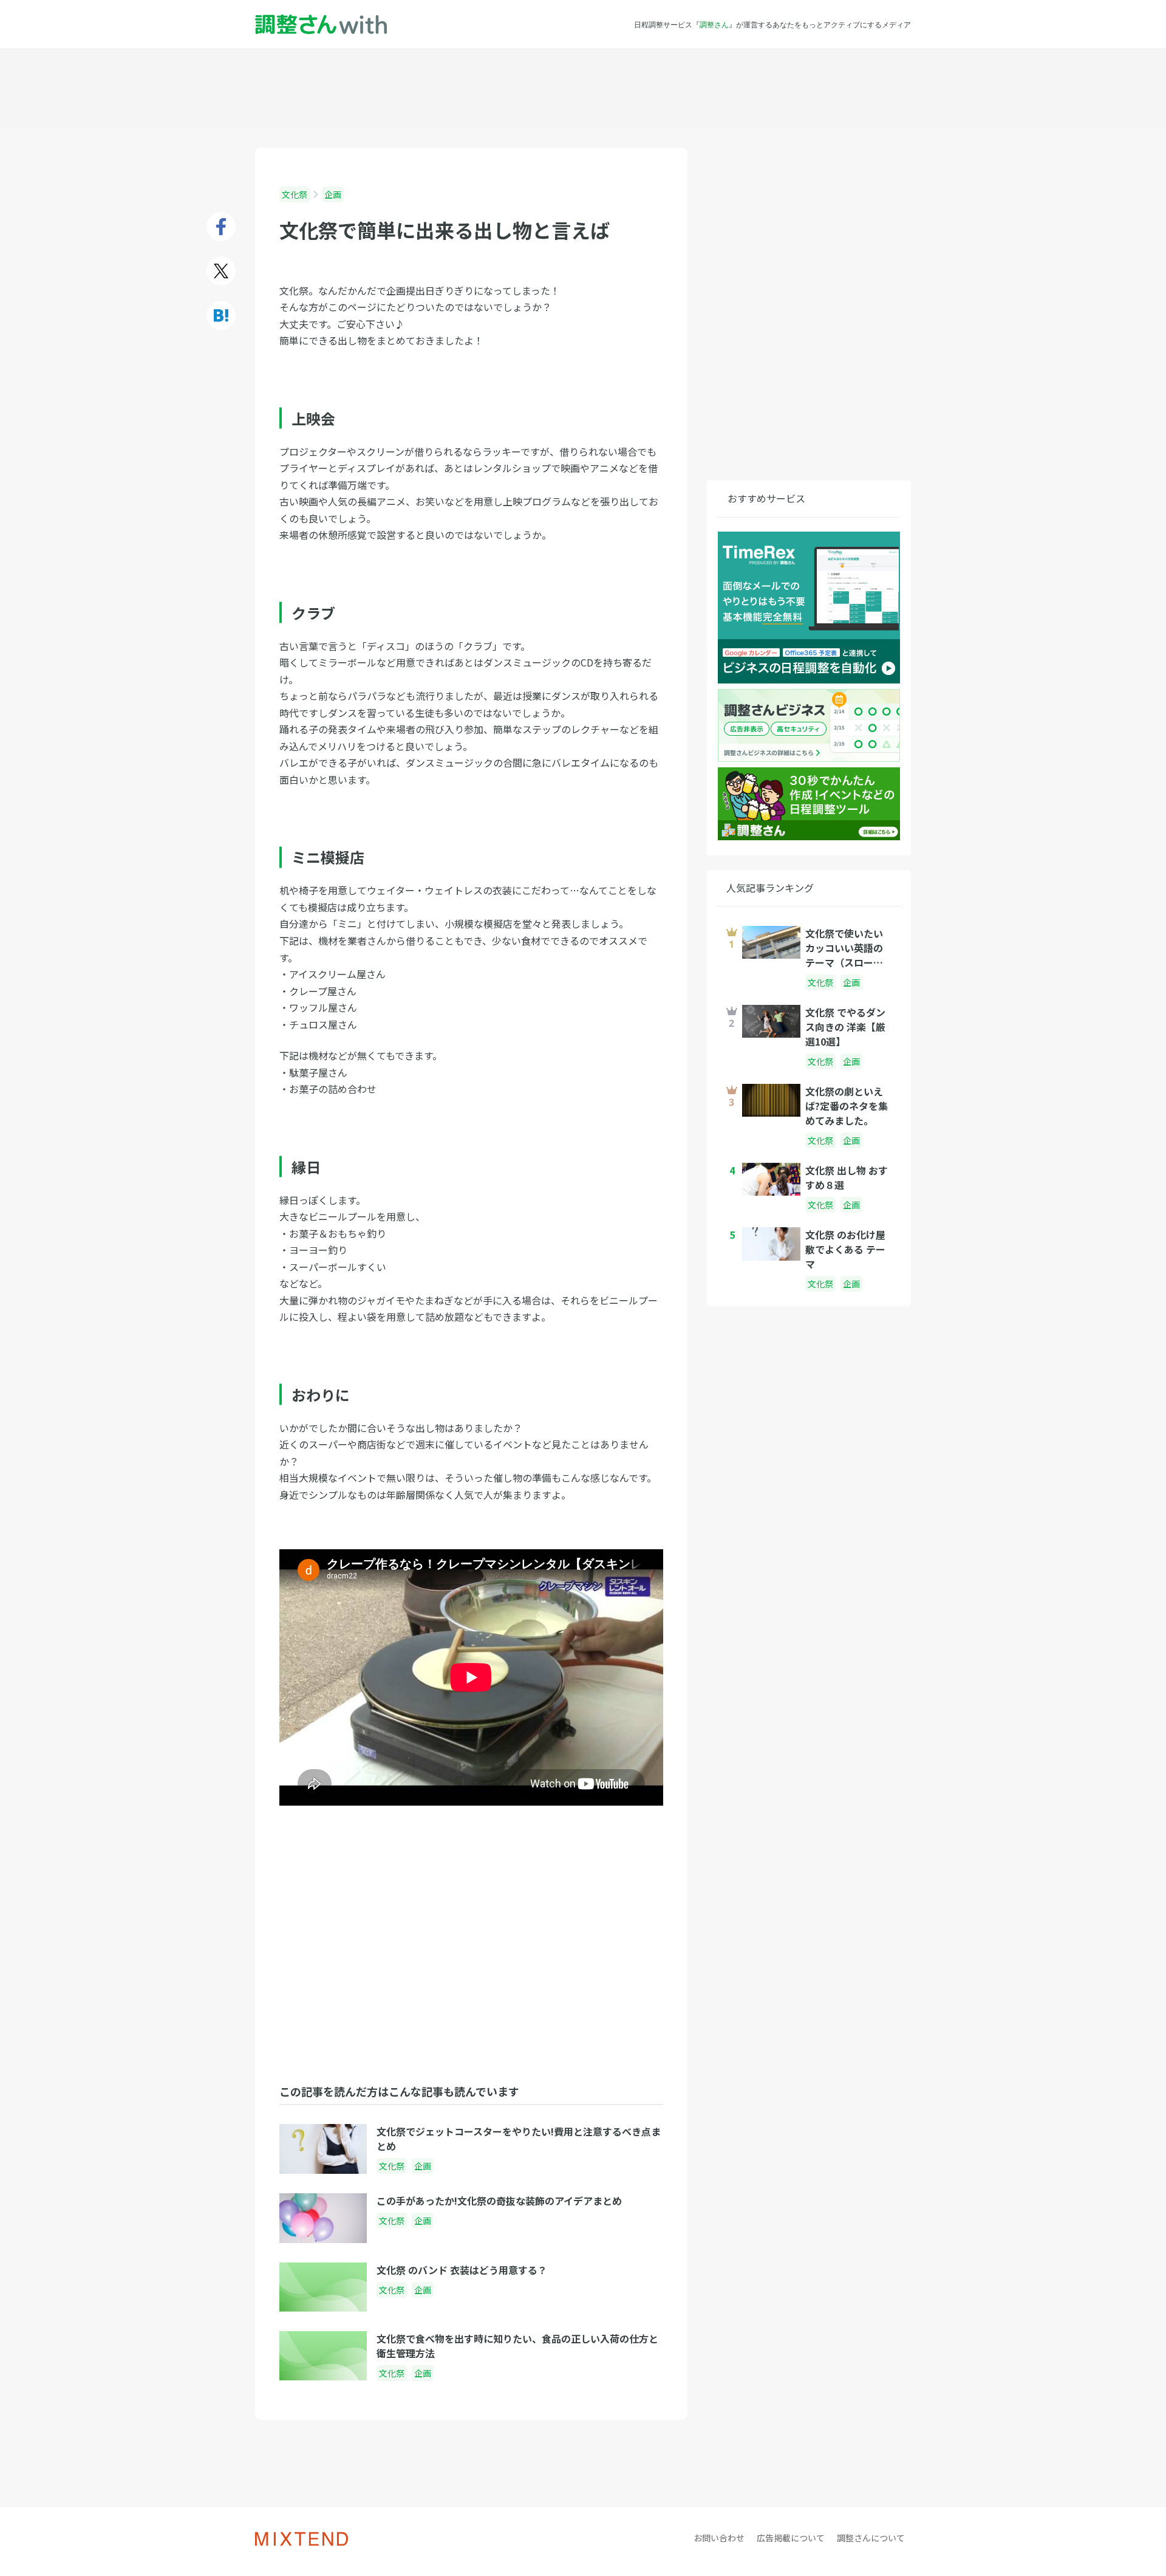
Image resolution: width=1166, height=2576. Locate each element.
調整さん (714, 24)
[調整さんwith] (321, 25)
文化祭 (295, 194)
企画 (333, 194)
